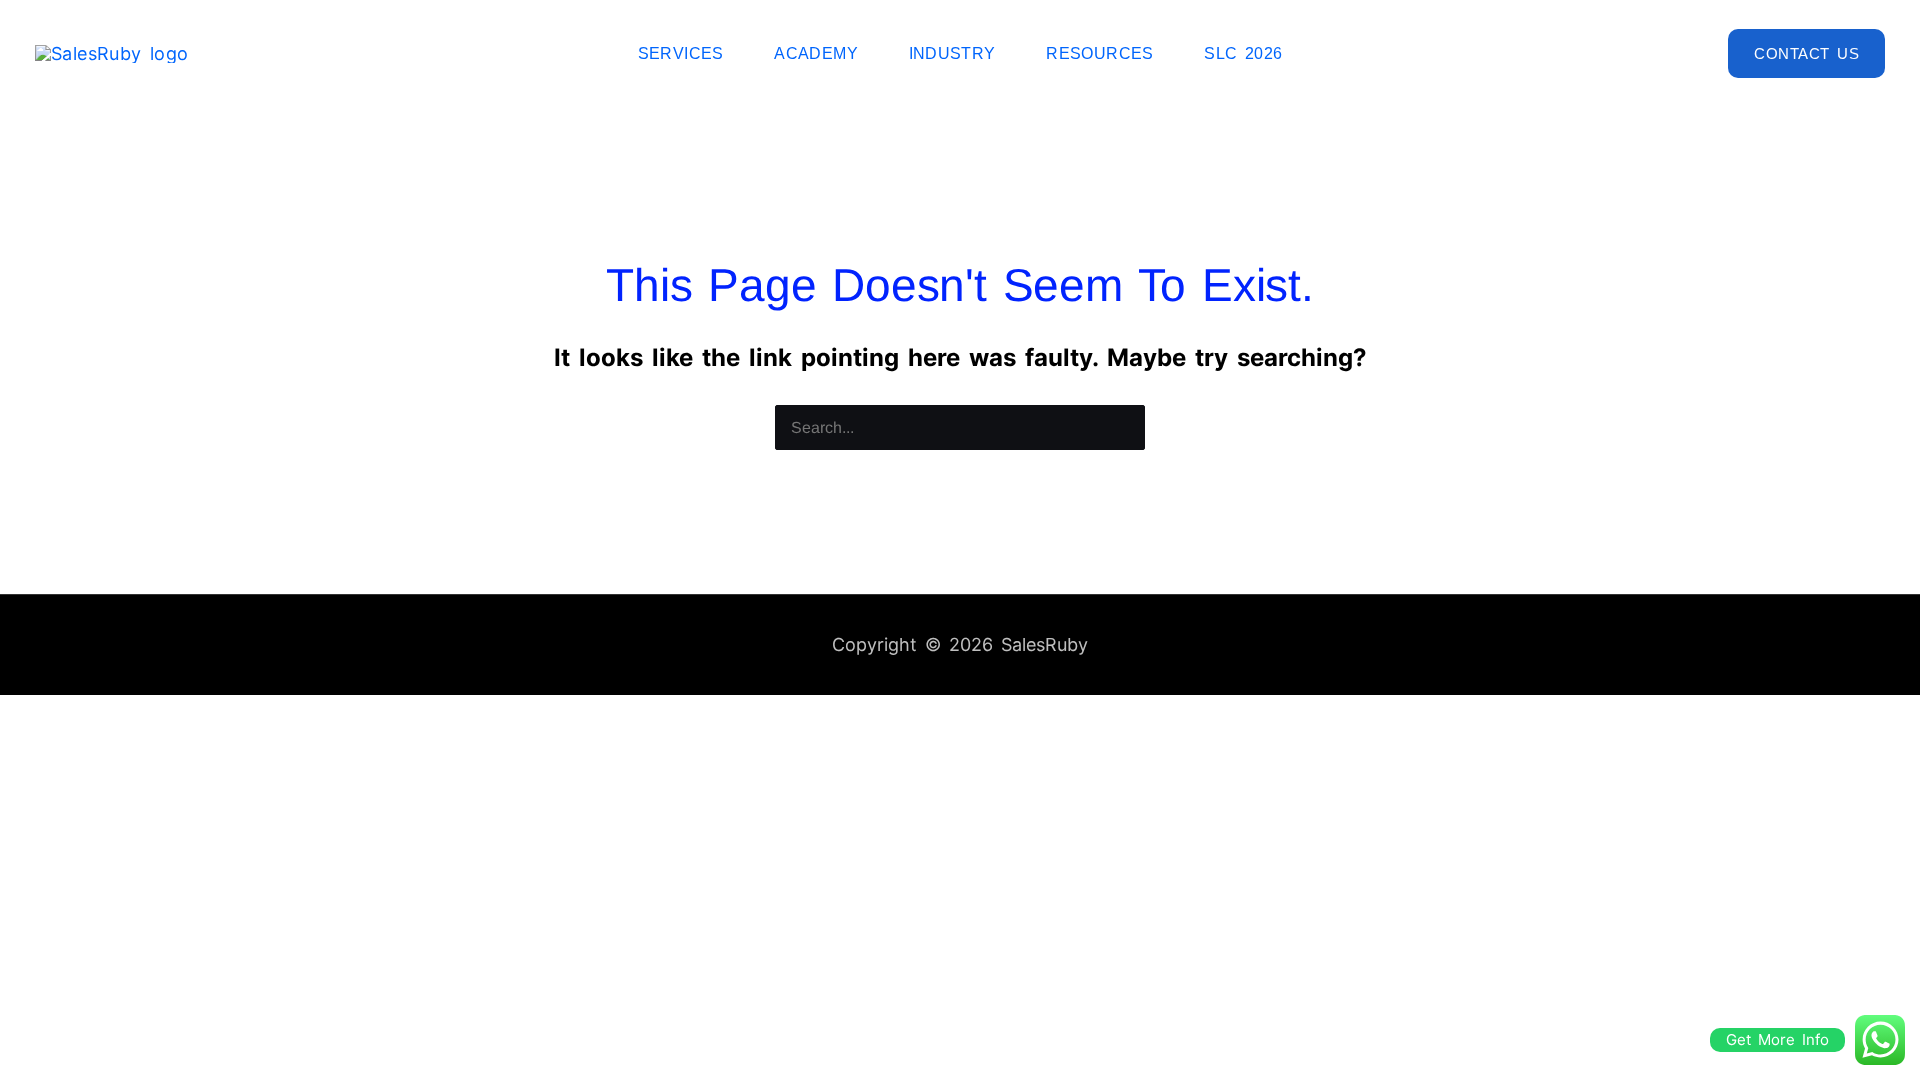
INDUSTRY (952, 53)
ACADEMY (816, 53)
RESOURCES (1100, 53)
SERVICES (681, 53)
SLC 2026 (1243, 53)
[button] (1806, 53)
